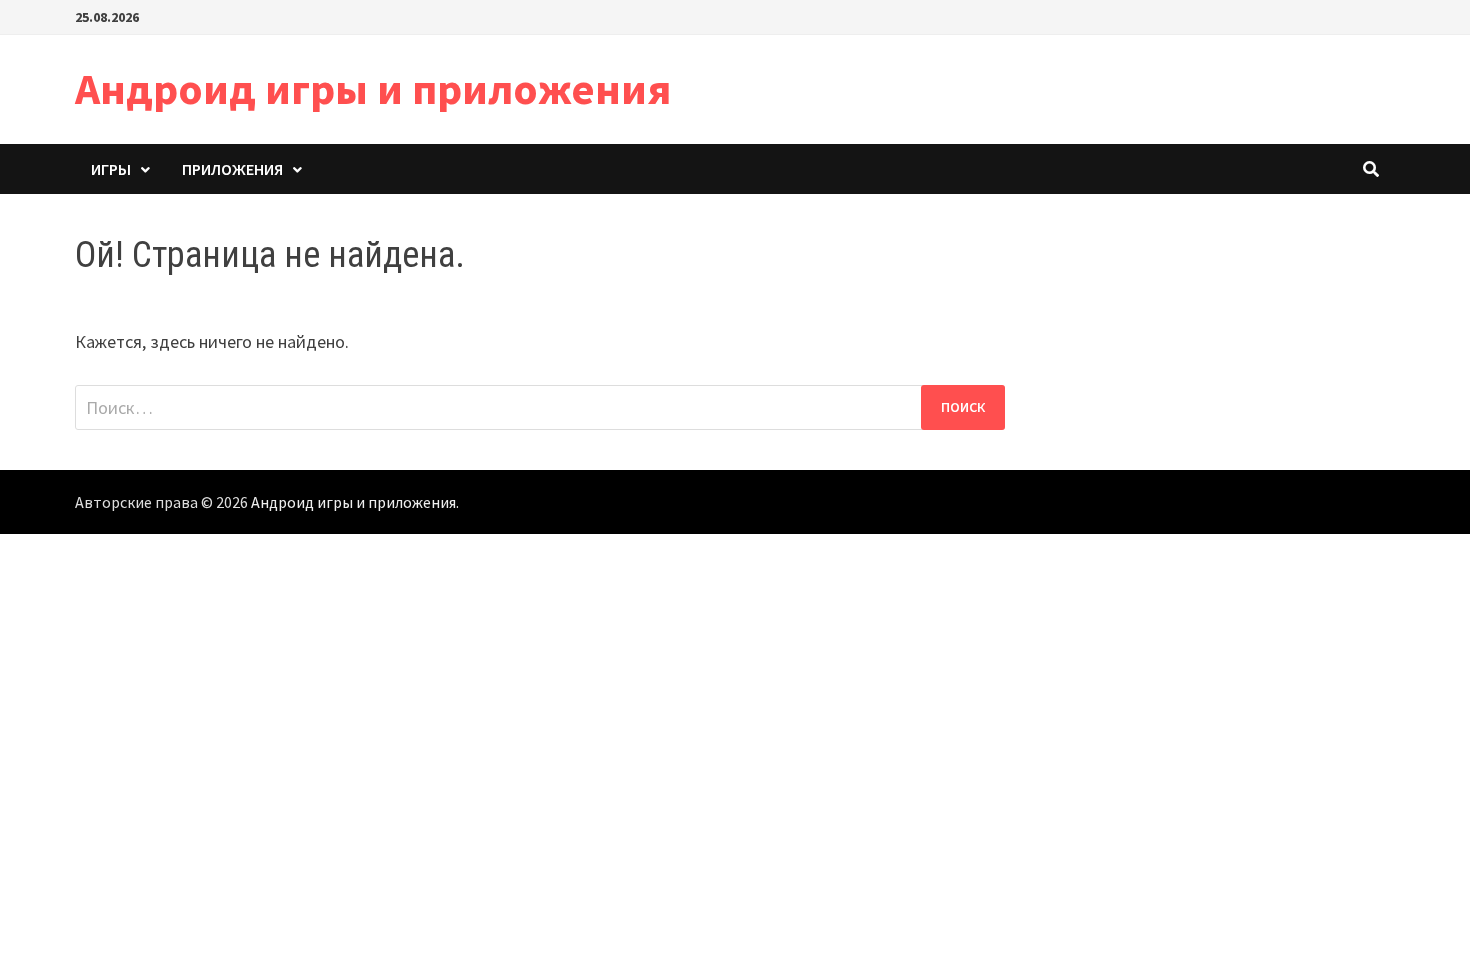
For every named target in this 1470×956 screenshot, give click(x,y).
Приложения (232, 169)
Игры (111, 169)
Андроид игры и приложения (373, 88)
